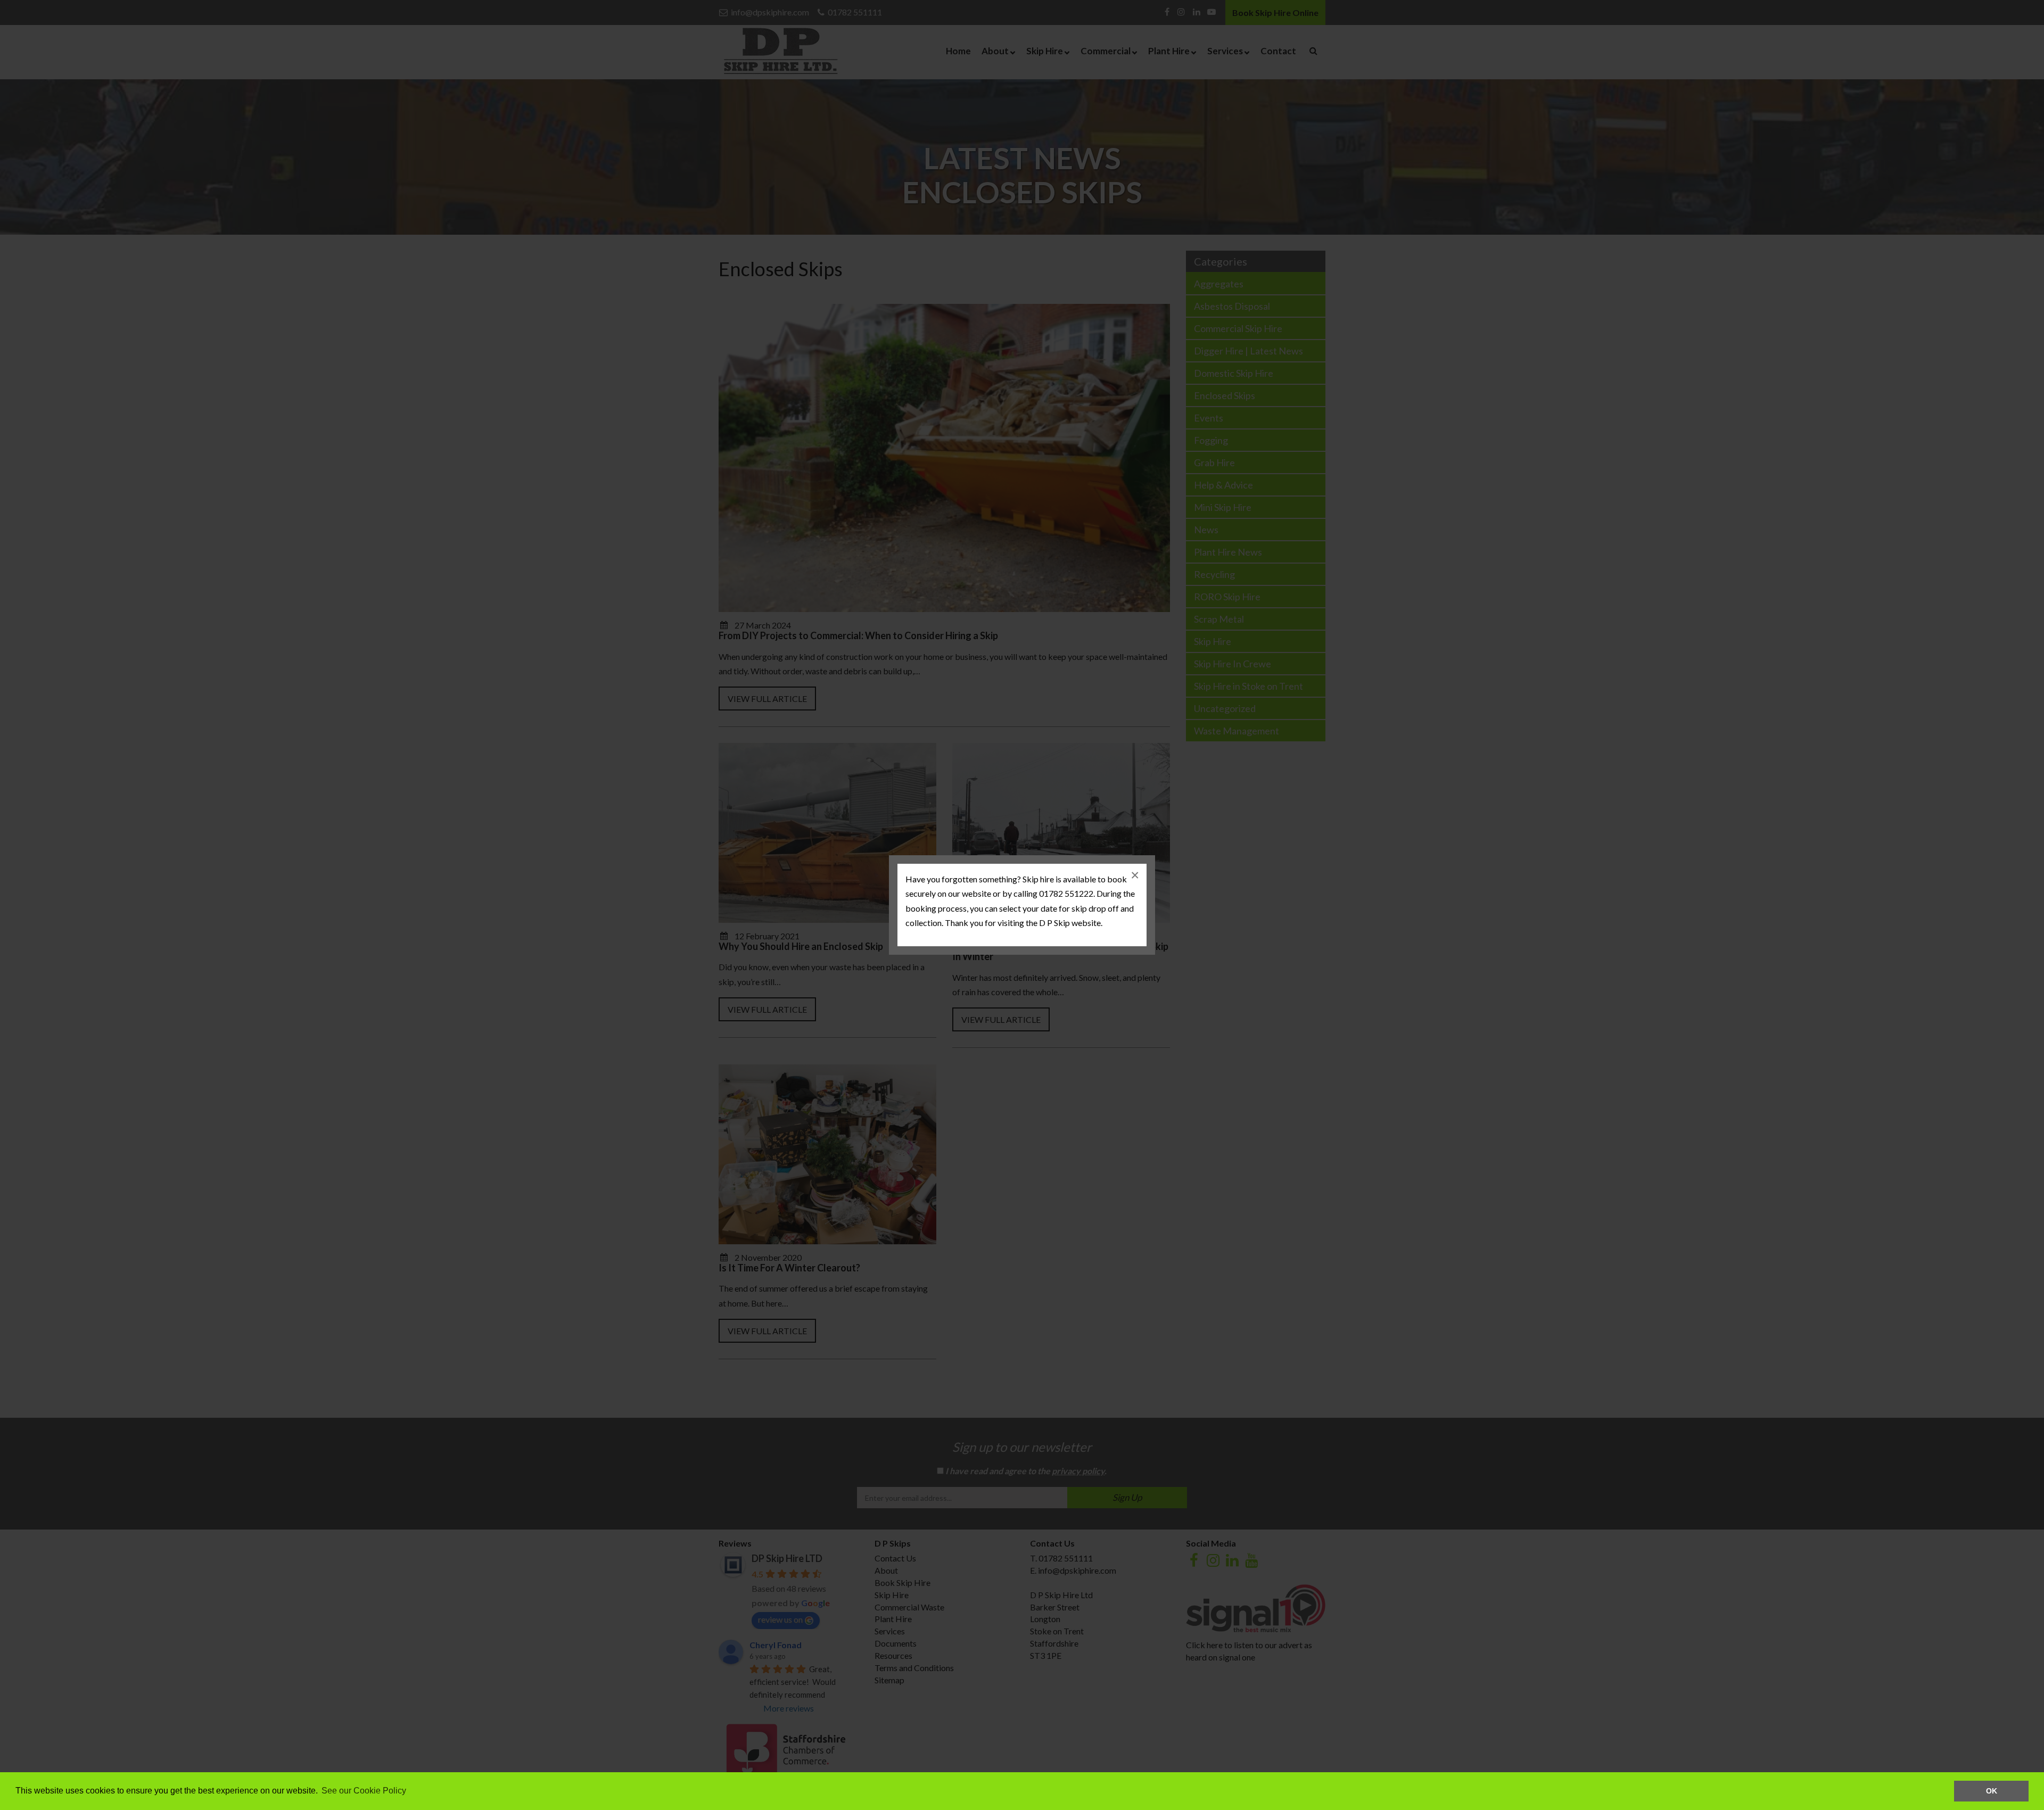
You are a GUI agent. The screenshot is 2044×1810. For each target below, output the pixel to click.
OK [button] (1992, 1791)
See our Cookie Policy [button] (364, 1791)
